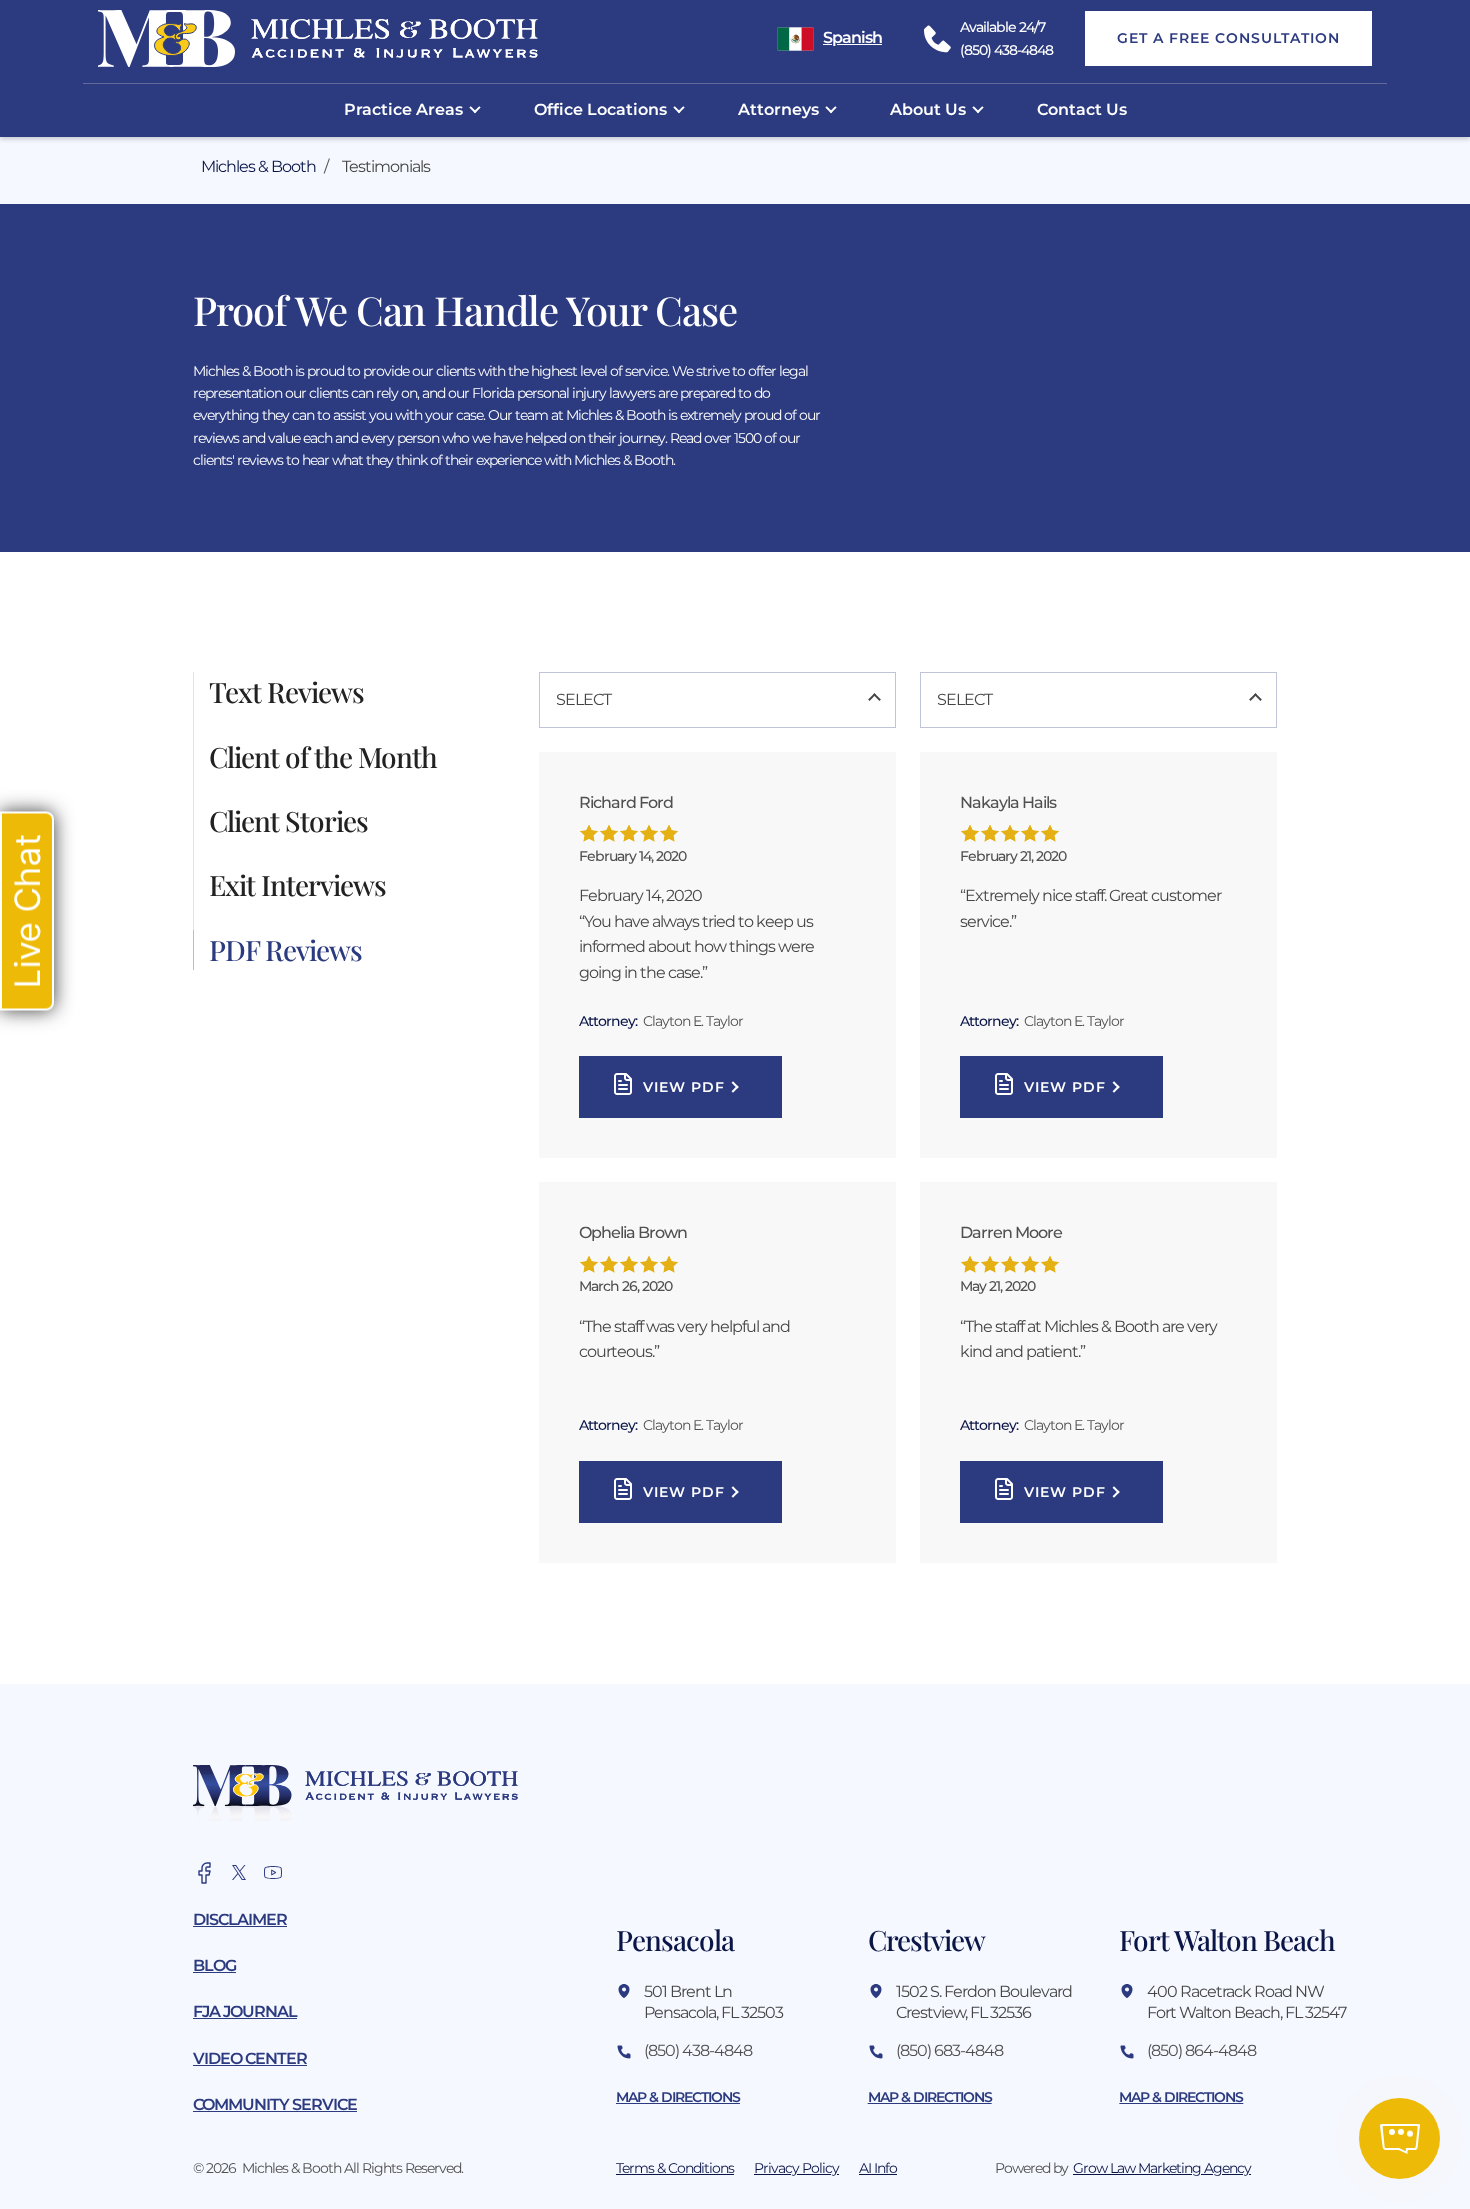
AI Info (878, 2168)
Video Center (250, 2058)
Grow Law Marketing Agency (1162, 2168)
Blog (214, 1965)
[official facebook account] (205, 1873)
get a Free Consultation (1228, 38)
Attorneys (778, 109)
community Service (275, 2104)
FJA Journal (245, 2011)
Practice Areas (403, 109)
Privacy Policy (796, 2168)
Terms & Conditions (675, 2168)
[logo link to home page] (355, 1792)
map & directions (678, 2097)
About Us (928, 109)
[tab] (358, 692)
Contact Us (1082, 109)
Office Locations (600, 109)
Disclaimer (240, 1919)
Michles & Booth (258, 166)
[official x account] (239, 1873)
